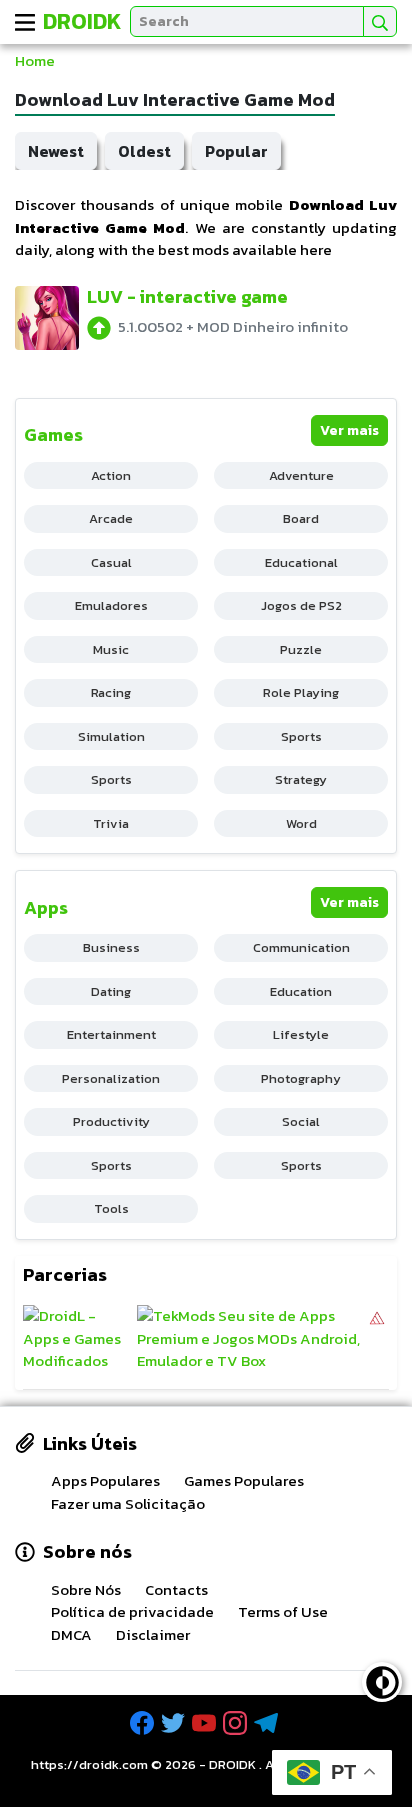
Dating (111, 991)
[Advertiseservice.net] (377, 1339)
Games (53, 434)
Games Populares (244, 1480)
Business (111, 947)
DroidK (82, 21)
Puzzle (301, 649)
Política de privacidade (132, 1611)
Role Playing (301, 692)
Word (301, 823)
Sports (301, 736)
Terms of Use (283, 1611)
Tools (111, 1208)
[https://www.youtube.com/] (206, 1723)
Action (111, 475)
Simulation (111, 736)
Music (111, 649)
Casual (111, 562)
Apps (46, 907)
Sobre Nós (86, 1589)
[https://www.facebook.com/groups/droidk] (144, 1723)
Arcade (111, 518)
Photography (301, 1078)
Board (301, 518)
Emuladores (111, 605)
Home (35, 60)
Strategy (301, 779)
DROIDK (232, 1764)
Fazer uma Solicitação (128, 1503)
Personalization (111, 1078)
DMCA (71, 1634)
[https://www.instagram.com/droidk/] (237, 1723)
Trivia (111, 823)
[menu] (25, 22)
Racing (111, 692)
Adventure (301, 475)
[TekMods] (252, 1339)
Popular (236, 151)
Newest (56, 151)
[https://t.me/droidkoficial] (268, 1723)
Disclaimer (153, 1634)
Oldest (144, 151)
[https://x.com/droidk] (175, 1723)
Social (301, 1121)
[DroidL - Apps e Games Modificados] (77, 1339)
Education (301, 991)
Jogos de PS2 (301, 605)
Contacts (176, 1589)
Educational (301, 562)
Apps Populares (105, 1480)
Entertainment (111, 1034)
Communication (301, 947)
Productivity (111, 1121)
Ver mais (349, 430)
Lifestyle (301, 1034)
